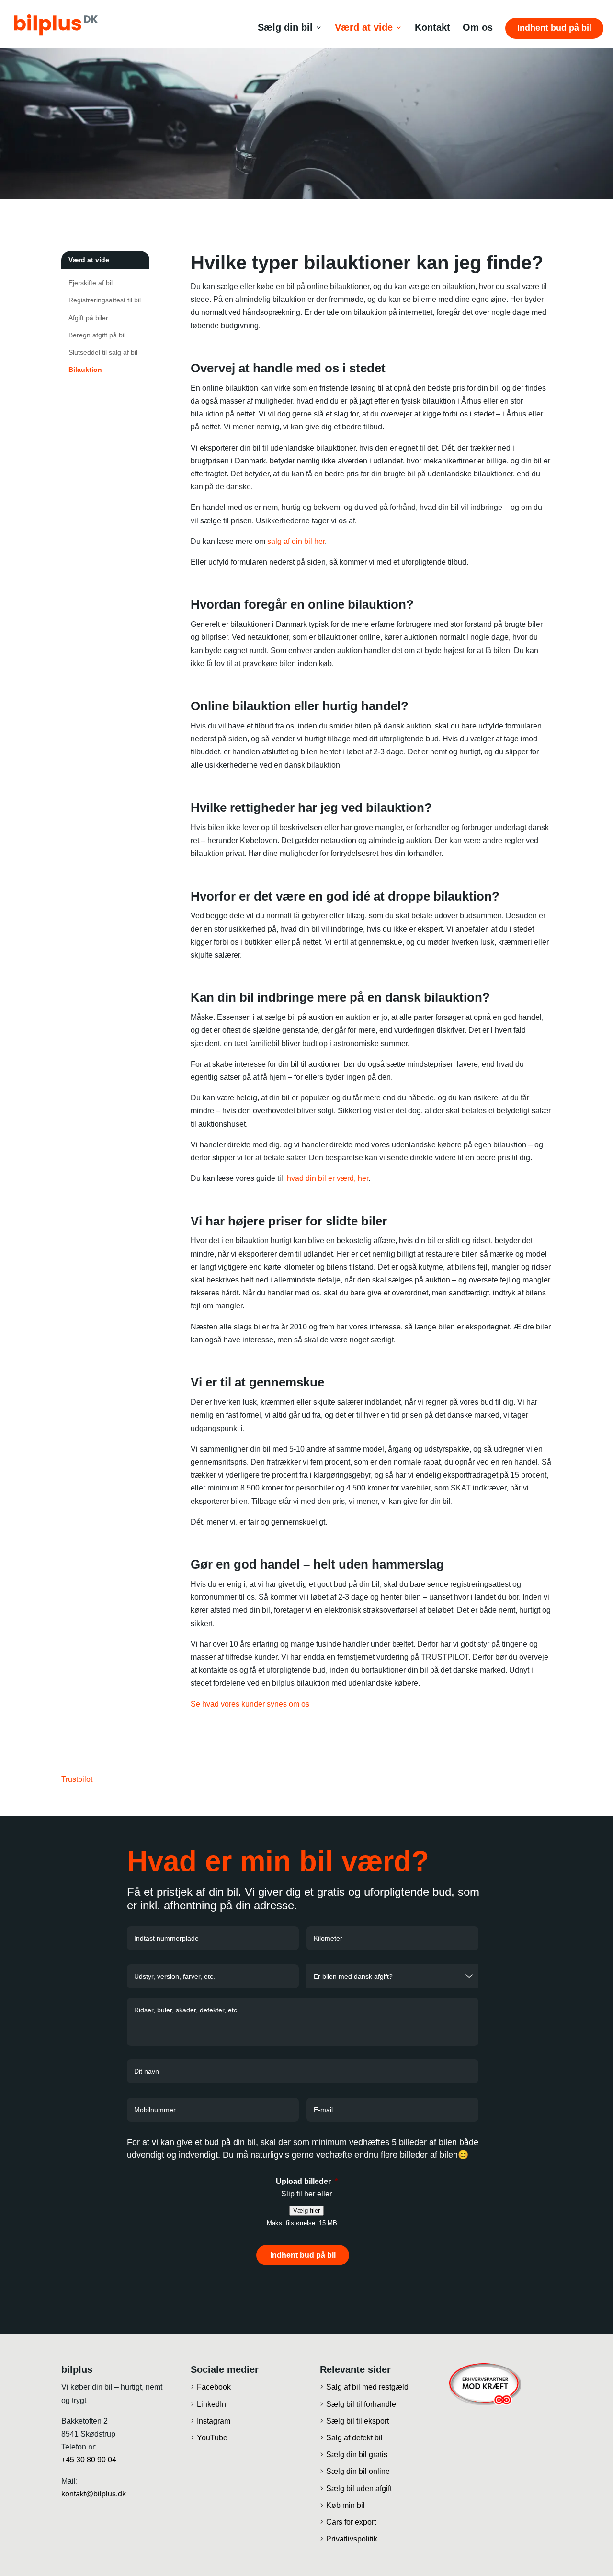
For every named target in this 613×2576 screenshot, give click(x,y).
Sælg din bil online (358, 2471)
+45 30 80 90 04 (89, 2460)
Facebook (214, 2387)
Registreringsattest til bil (105, 300)
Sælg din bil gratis (357, 2455)
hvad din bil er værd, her (328, 1178)
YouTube (212, 2438)
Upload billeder (307, 2181)
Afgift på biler (88, 318)
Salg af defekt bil (354, 2438)
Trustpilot (77, 1779)
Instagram (214, 2420)
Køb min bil (346, 2505)
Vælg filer (306, 2211)
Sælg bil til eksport (358, 2420)
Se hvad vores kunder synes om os (250, 1704)
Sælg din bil (285, 28)
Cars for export (351, 2522)
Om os (478, 28)
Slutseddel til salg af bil (103, 352)
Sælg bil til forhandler (362, 2404)
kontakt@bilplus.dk (94, 2493)
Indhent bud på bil (554, 28)
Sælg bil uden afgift (359, 2488)
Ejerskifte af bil (91, 283)
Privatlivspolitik (352, 2539)
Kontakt (432, 28)
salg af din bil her (296, 541)
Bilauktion (85, 370)
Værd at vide (364, 28)
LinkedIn (211, 2404)
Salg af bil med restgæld (367, 2387)
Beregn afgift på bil (97, 335)
